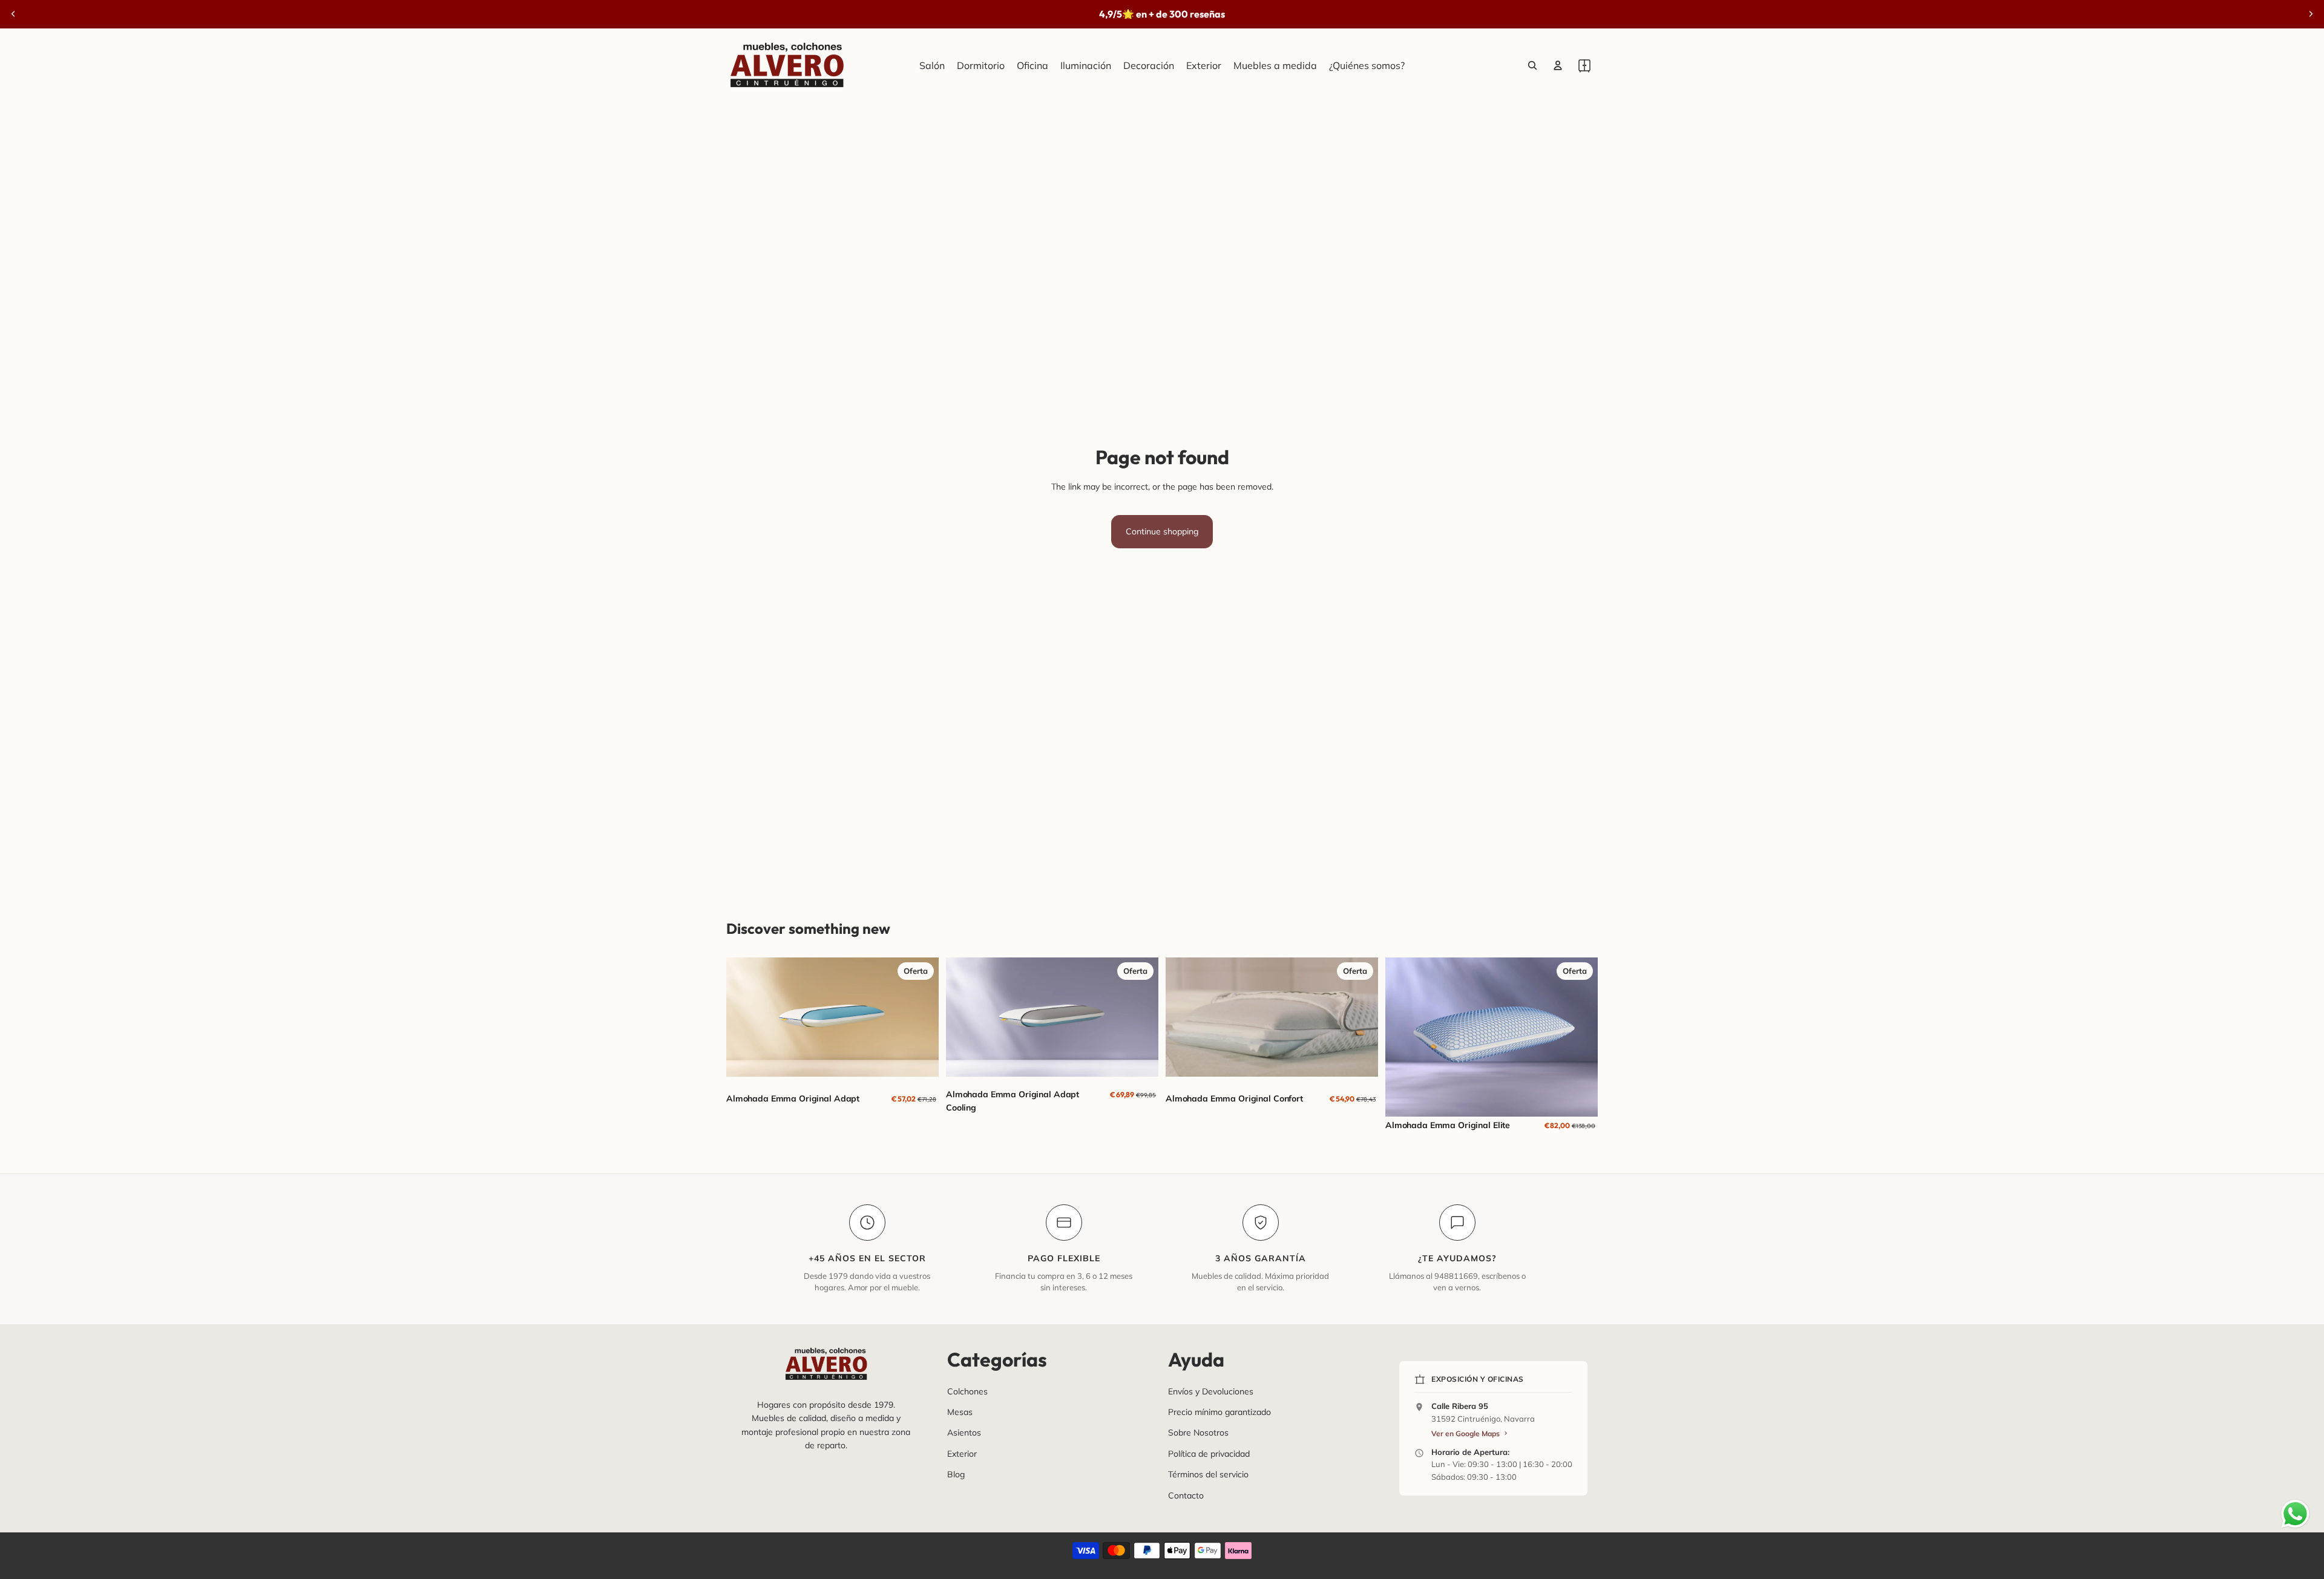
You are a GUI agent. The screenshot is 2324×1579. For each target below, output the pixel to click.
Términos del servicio (1208, 1474)
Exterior (962, 1454)
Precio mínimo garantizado (1219, 1412)
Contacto (1186, 1495)
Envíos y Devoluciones (1211, 1391)
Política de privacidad (1209, 1454)
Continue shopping (1162, 531)
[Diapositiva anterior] (13, 14)
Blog (956, 1474)
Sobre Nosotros (1198, 1433)
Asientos (964, 1433)
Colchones (967, 1391)
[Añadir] (1140, 1059)
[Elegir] (920, 1059)
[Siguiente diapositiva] (2311, 14)
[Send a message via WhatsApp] (2295, 1514)
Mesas (960, 1412)
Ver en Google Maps (1466, 1433)
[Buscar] (1532, 65)
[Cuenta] (1558, 65)
